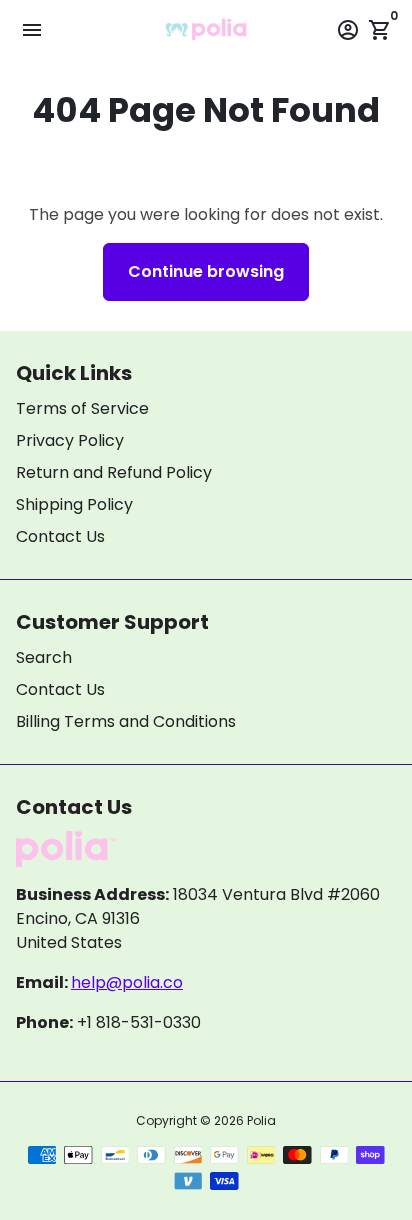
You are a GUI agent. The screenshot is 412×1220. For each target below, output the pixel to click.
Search (44, 657)
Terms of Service (82, 408)
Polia (261, 1120)
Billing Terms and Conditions (126, 721)
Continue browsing (206, 271)
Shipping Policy (74, 504)
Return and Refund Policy (114, 472)
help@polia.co (127, 982)
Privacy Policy (70, 440)
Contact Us (60, 536)
